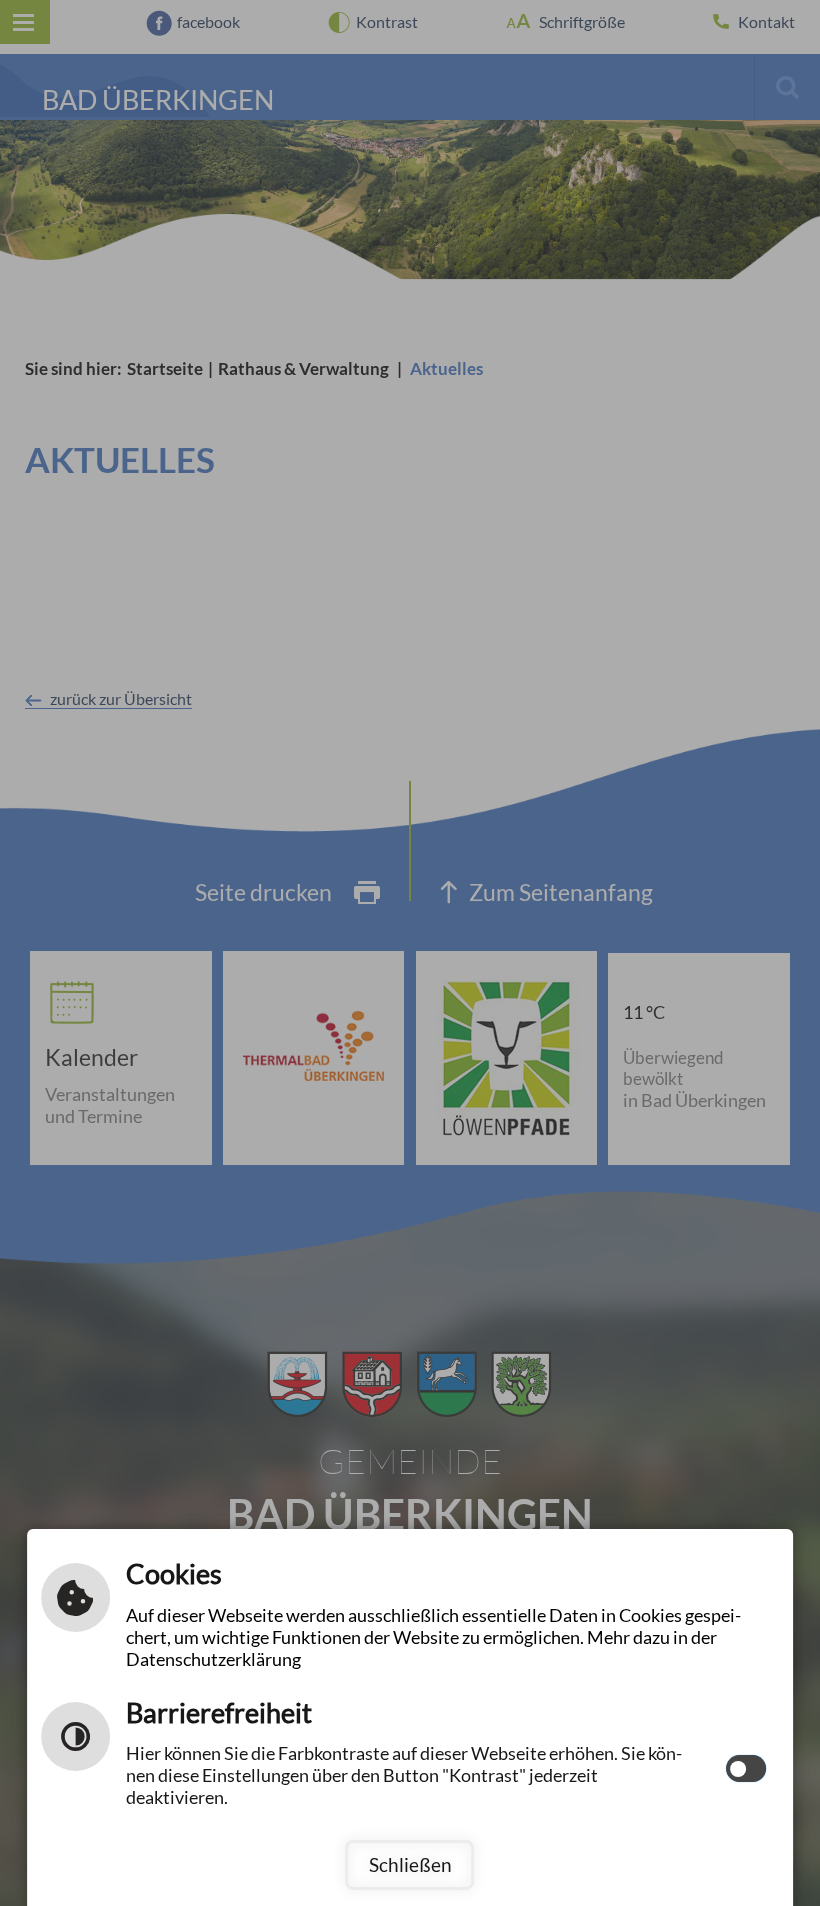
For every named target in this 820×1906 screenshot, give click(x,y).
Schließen (410, 1864)
